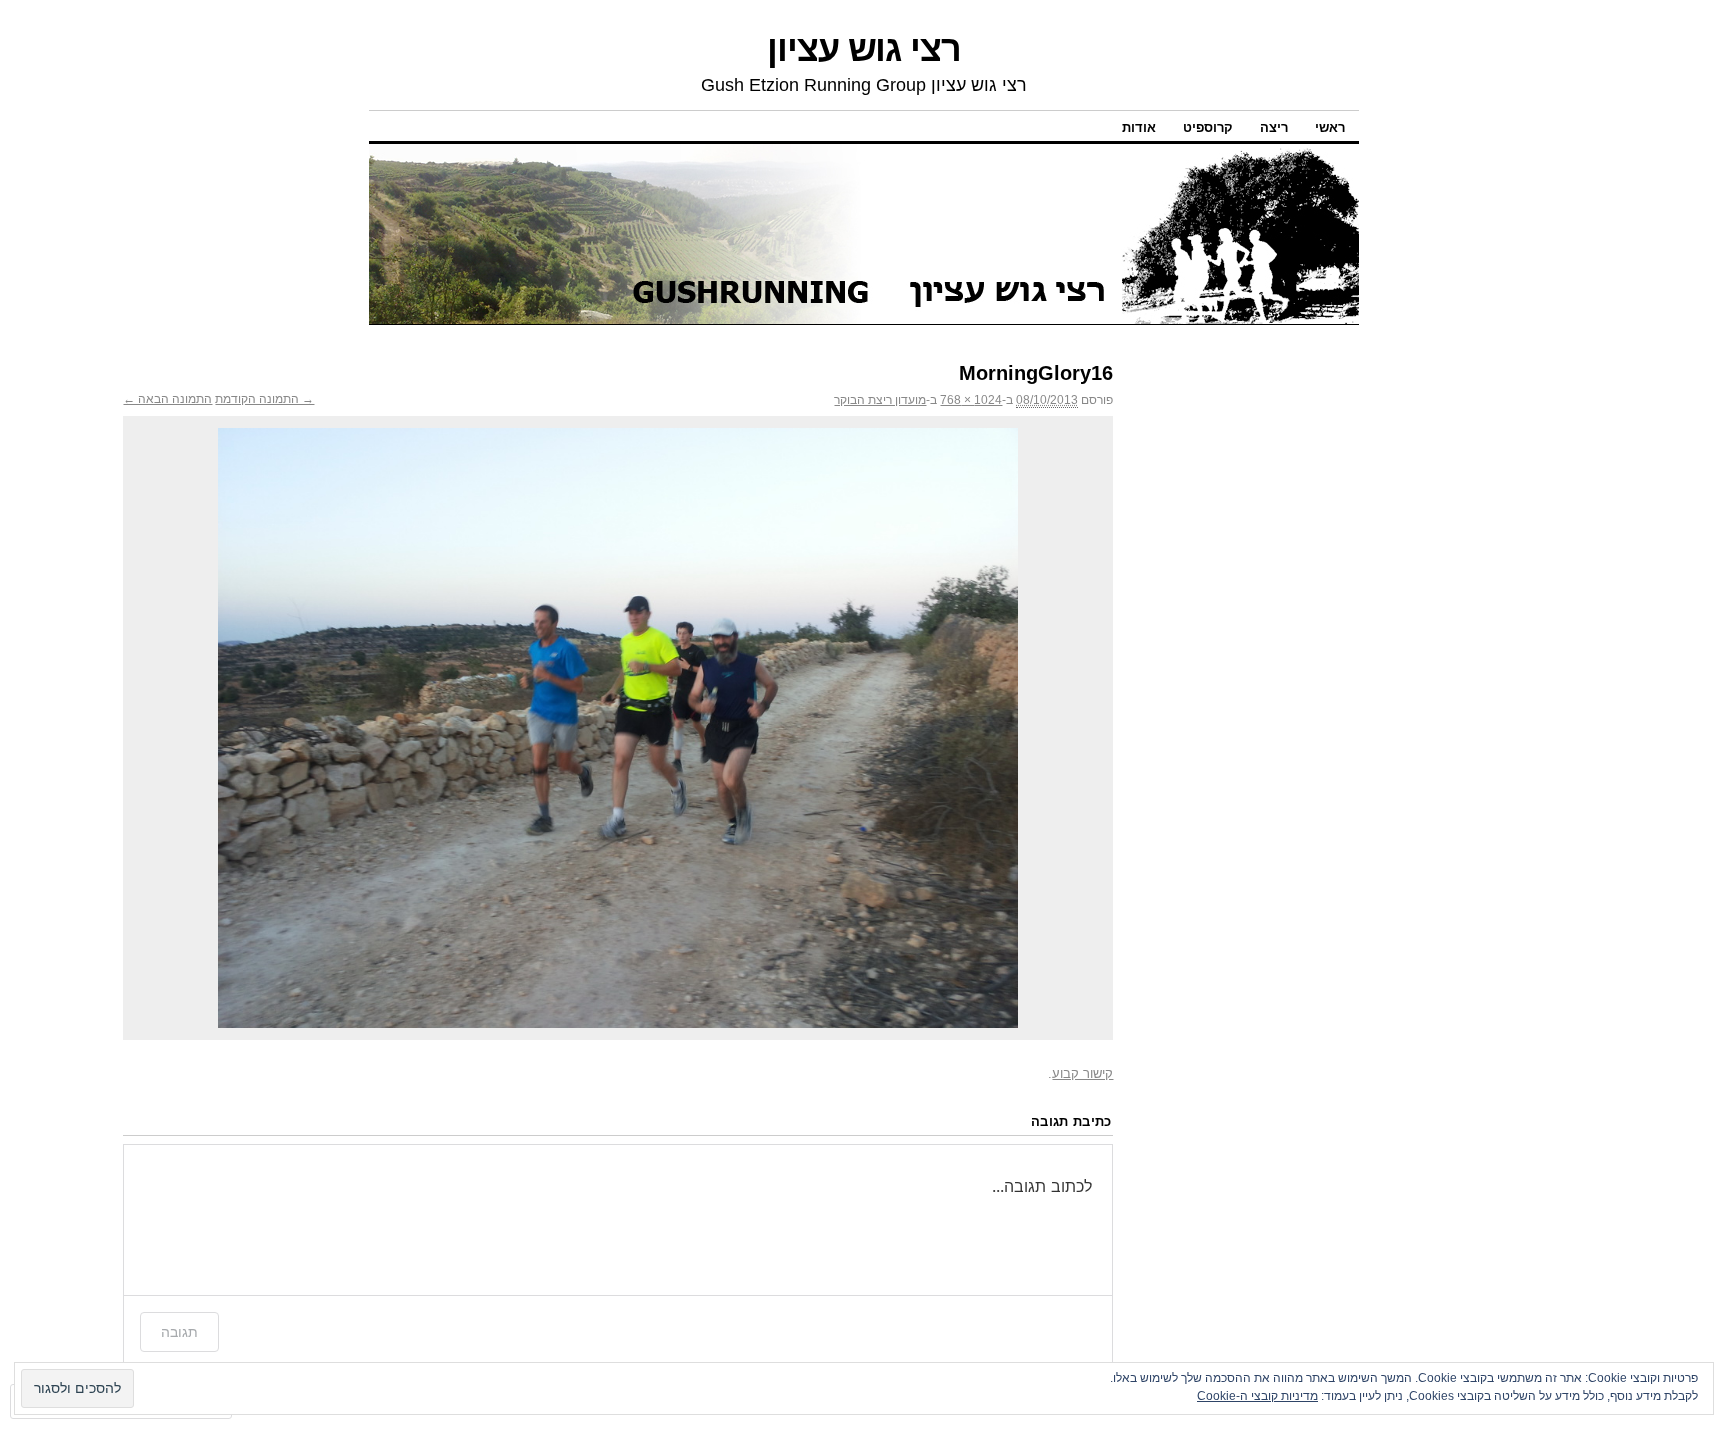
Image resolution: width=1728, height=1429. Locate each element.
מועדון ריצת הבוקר (880, 400)
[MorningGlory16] (618, 728)
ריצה (1274, 127)
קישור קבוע (1082, 1073)
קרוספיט (1208, 127)
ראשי (1330, 127)
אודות (1139, 127)
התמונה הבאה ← (167, 399)
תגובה (179, 1331)
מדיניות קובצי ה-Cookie (1257, 1396)
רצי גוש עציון (864, 48)
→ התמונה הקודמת (264, 399)
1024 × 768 (971, 400)
